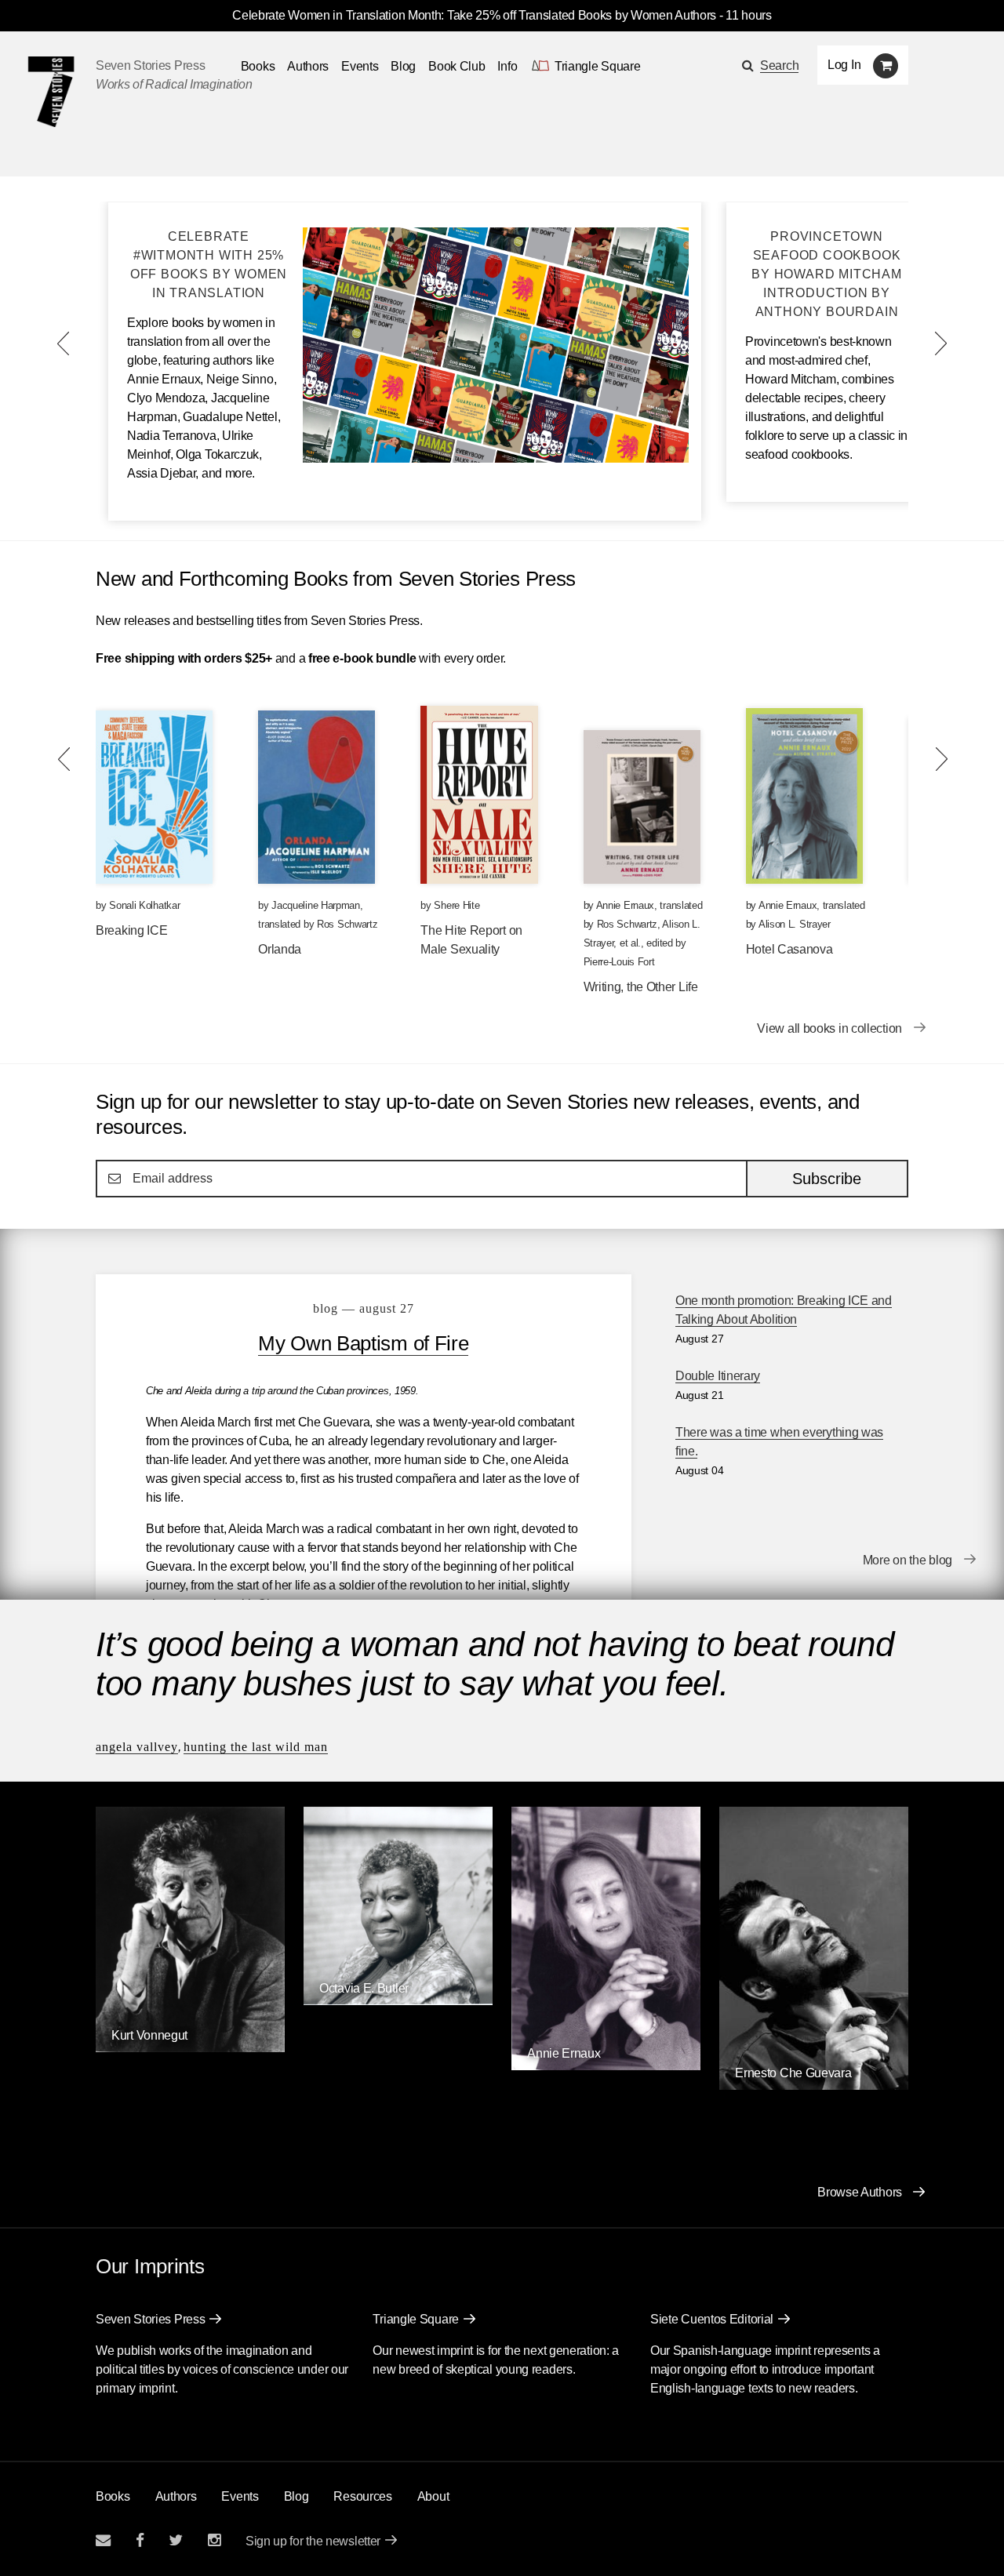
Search (779, 65)
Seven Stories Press (150, 65)
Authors (308, 66)
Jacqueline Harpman (316, 905)
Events (360, 66)
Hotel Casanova (789, 949)
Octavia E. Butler (364, 1988)
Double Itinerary (718, 1376)
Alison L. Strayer (795, 924)
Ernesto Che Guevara (793, 2073)
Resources (362, 2496)
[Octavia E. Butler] (398, 2001)
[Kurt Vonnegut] (190, 2048)
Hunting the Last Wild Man (256, 1747)
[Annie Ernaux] (606, 2066)
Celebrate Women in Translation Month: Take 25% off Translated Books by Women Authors (474, 15)
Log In (844, 65)
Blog (403, 66)
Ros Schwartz (347, 924)
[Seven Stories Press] (51, 92)
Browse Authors (860, 2192)
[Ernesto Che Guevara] (814, 2086)
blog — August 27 (364, 1308)
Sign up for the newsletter (313, 2541)
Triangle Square (416, 2319)
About (433, 2496)
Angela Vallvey (137, 1747)
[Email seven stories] (103, 2540)
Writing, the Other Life (641, 987)
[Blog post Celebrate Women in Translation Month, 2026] (496, 458)
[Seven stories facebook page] (140, 2540)
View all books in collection (829, 1028)
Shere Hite (457, 905)
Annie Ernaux (625, 905)
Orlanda (280, 949)
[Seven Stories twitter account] (176, 2540)
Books (113, 2496)
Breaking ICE (131, 930)
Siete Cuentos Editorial (712, 2319)
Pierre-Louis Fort (619, 962)
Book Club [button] (457, 66)
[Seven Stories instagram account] (214, 2540)
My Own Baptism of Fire (363, 1343)
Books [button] (258, 66)
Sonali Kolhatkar (144, 905)
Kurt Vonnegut (149, 2035)
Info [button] (507, 66)
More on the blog (908, 1560)
